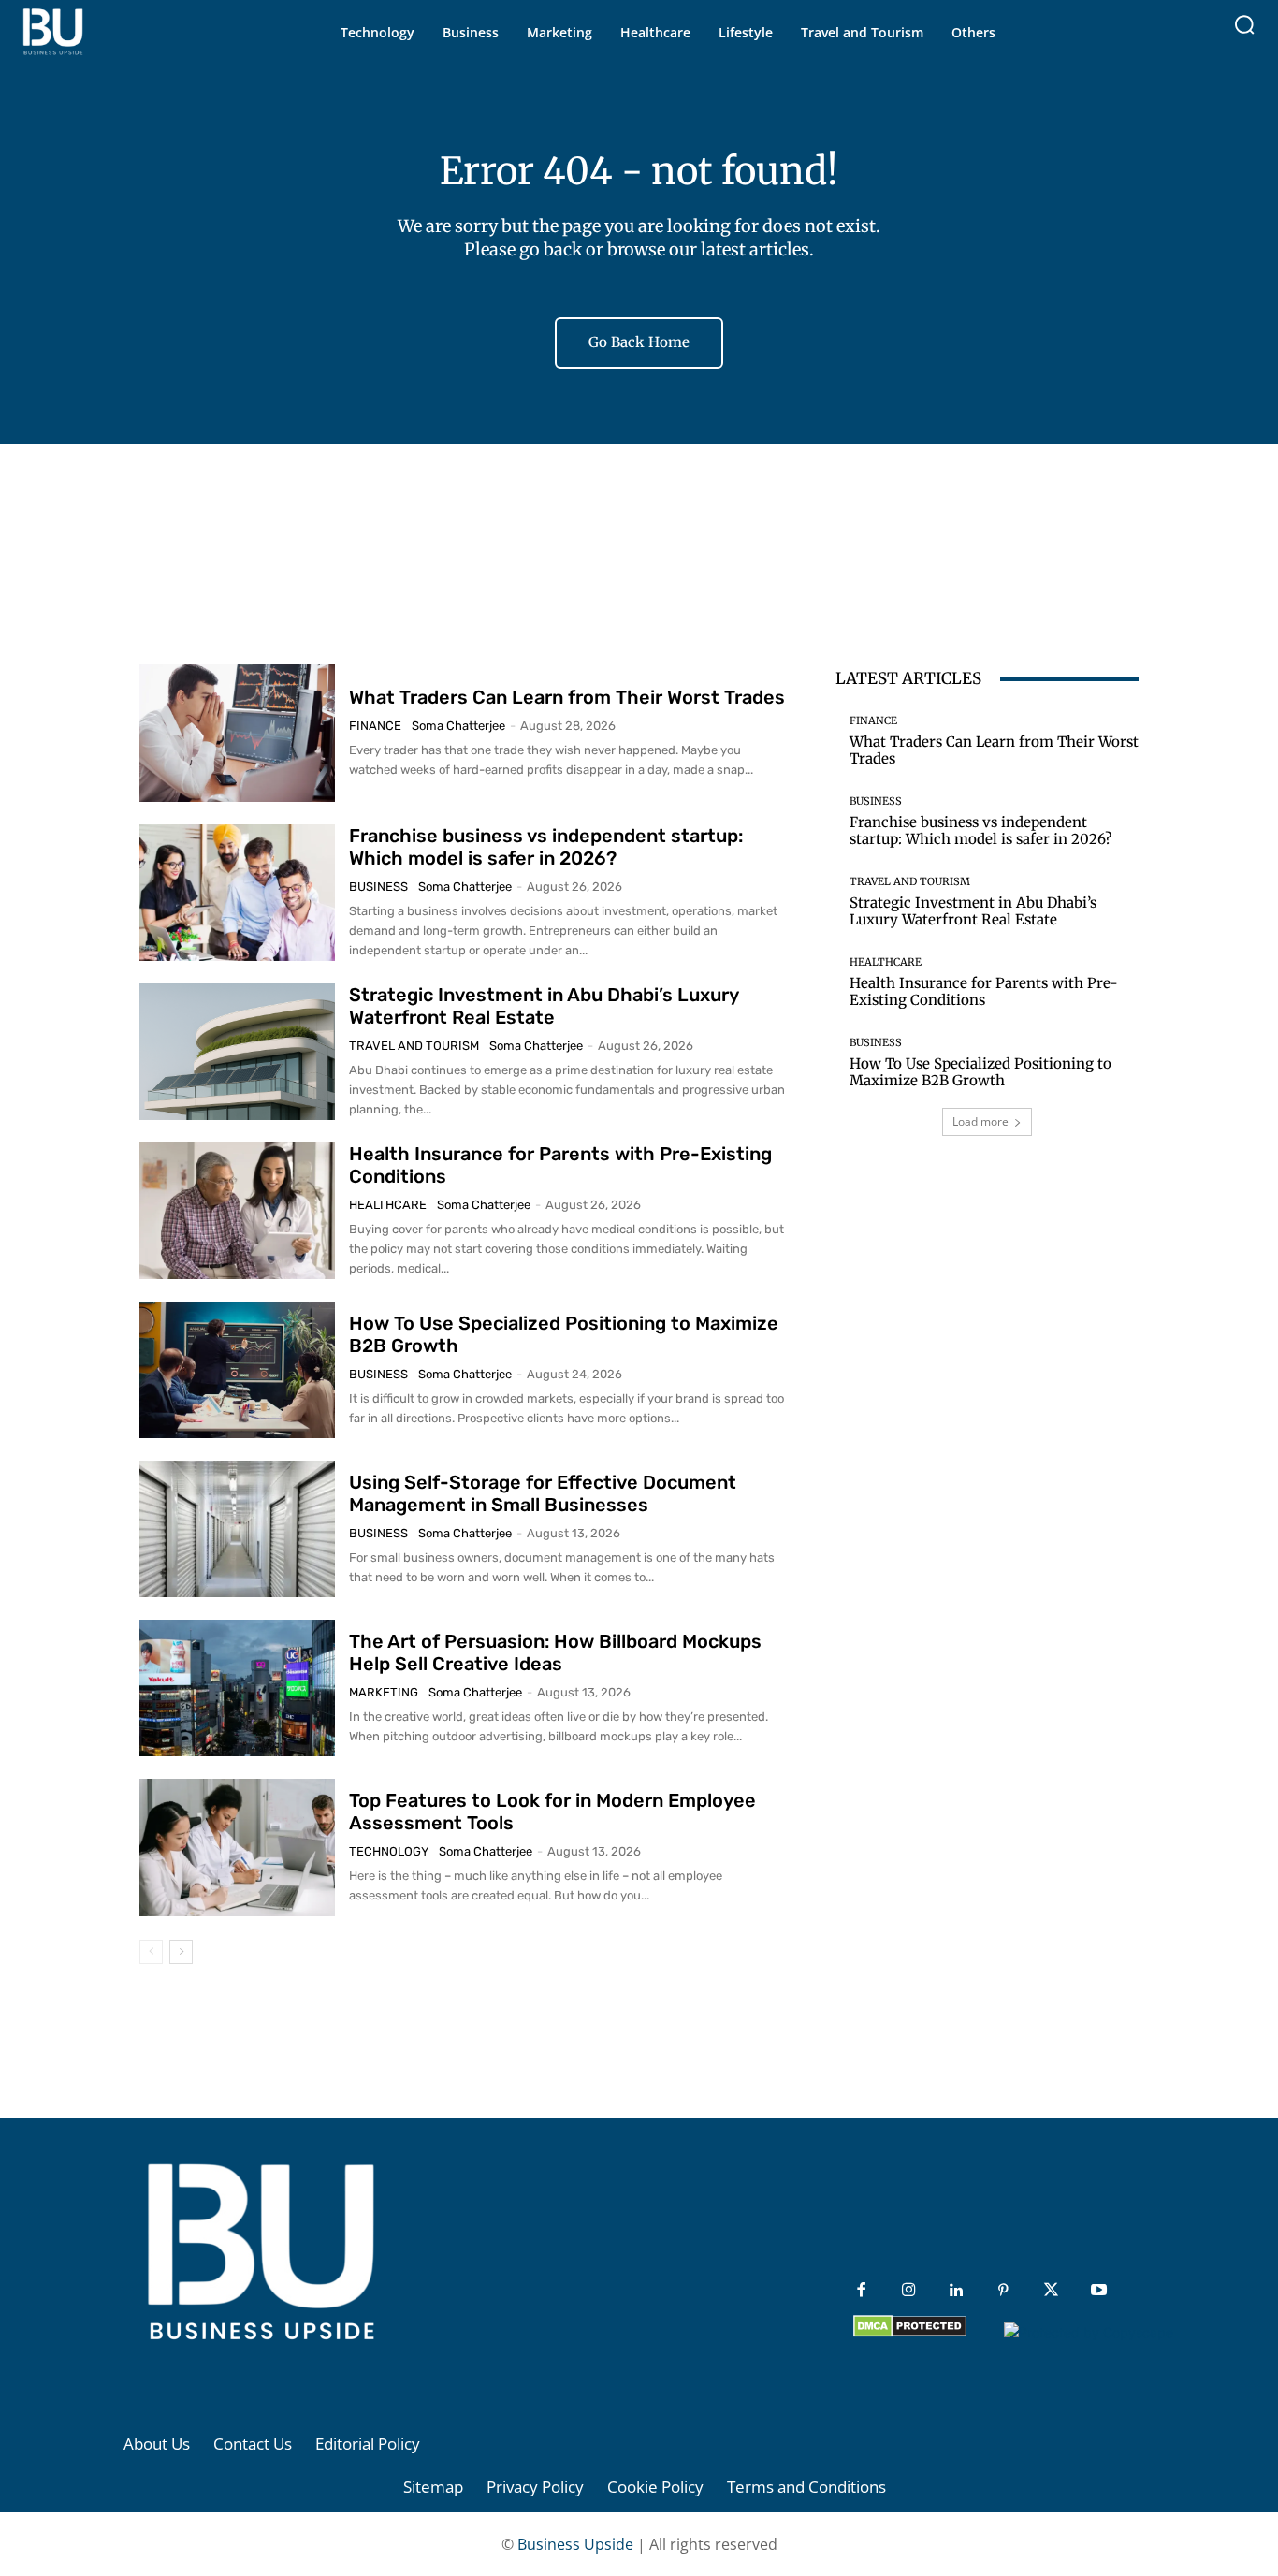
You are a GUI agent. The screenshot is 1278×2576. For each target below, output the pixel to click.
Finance (375, 726)
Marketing (384, 1692)
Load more (980, 1121)
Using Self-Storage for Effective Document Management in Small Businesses (543, 1493)
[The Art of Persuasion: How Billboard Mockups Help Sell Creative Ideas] (237, 1688)
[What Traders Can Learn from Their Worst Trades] (237, 733)
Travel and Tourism (414, 1046)
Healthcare (388, 1205)
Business (378, 887)
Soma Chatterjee (458, 726)
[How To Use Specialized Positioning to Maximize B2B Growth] (237, 1370)
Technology (389, 1851)
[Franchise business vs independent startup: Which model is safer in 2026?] (237, 893)
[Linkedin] (956, 2291)
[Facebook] (861, 2291)
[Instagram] (909, 2291)
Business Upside (575, 2544)
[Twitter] (1051, 2291)
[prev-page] (151, 1952)
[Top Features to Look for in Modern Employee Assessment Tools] (237, 1847)
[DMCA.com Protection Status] (910, 2332)
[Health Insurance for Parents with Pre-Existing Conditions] (237, 1211)
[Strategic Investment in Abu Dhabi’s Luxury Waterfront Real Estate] (237, 1052)
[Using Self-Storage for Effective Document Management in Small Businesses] (237, 1529)
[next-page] (181, 1952)
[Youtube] (1099, 2291)
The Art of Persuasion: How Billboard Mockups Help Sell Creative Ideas (555, 1652)
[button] (1244, 24)
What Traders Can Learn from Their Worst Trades (567, 697)
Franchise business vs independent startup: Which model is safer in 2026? (546, 847)
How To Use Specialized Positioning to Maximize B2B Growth (980, 1072)
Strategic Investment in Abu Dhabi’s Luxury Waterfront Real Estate (544, 1006)
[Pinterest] (1003, 2291)
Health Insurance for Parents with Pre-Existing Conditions (984, 991)
